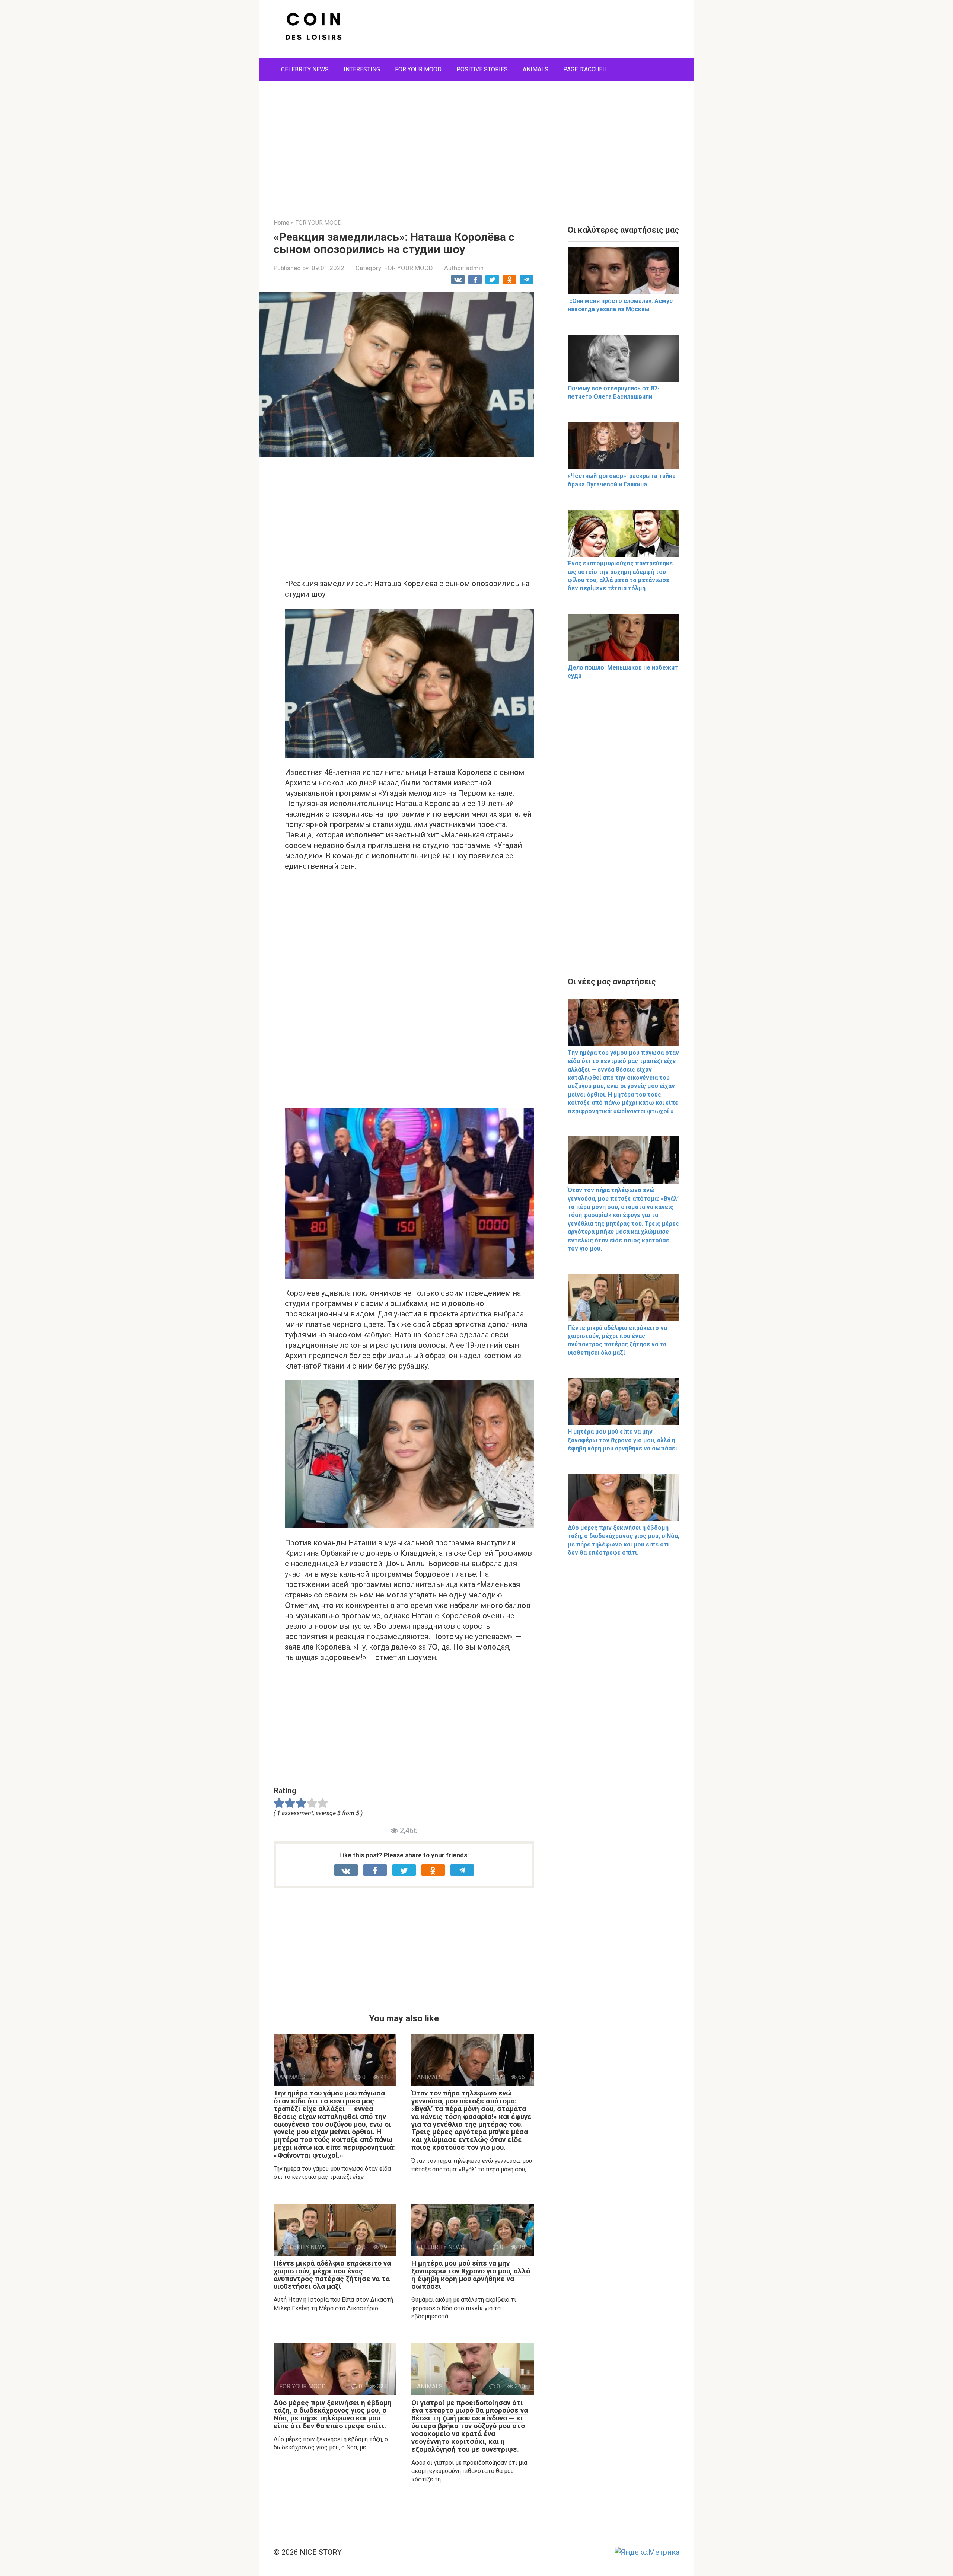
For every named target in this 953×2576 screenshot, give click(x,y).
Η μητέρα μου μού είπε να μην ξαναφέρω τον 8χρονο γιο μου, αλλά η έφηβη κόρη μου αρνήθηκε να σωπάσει (471, 2275)
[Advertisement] (476, 144)
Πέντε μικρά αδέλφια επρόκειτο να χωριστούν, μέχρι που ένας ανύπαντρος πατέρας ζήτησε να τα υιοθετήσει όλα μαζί (332, 2275)
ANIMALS (536, 69)
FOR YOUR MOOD (418, 69)
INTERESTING (362, 69)
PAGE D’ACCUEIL (585, 69)
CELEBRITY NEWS (305, 69)
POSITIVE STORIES (482, 69)
